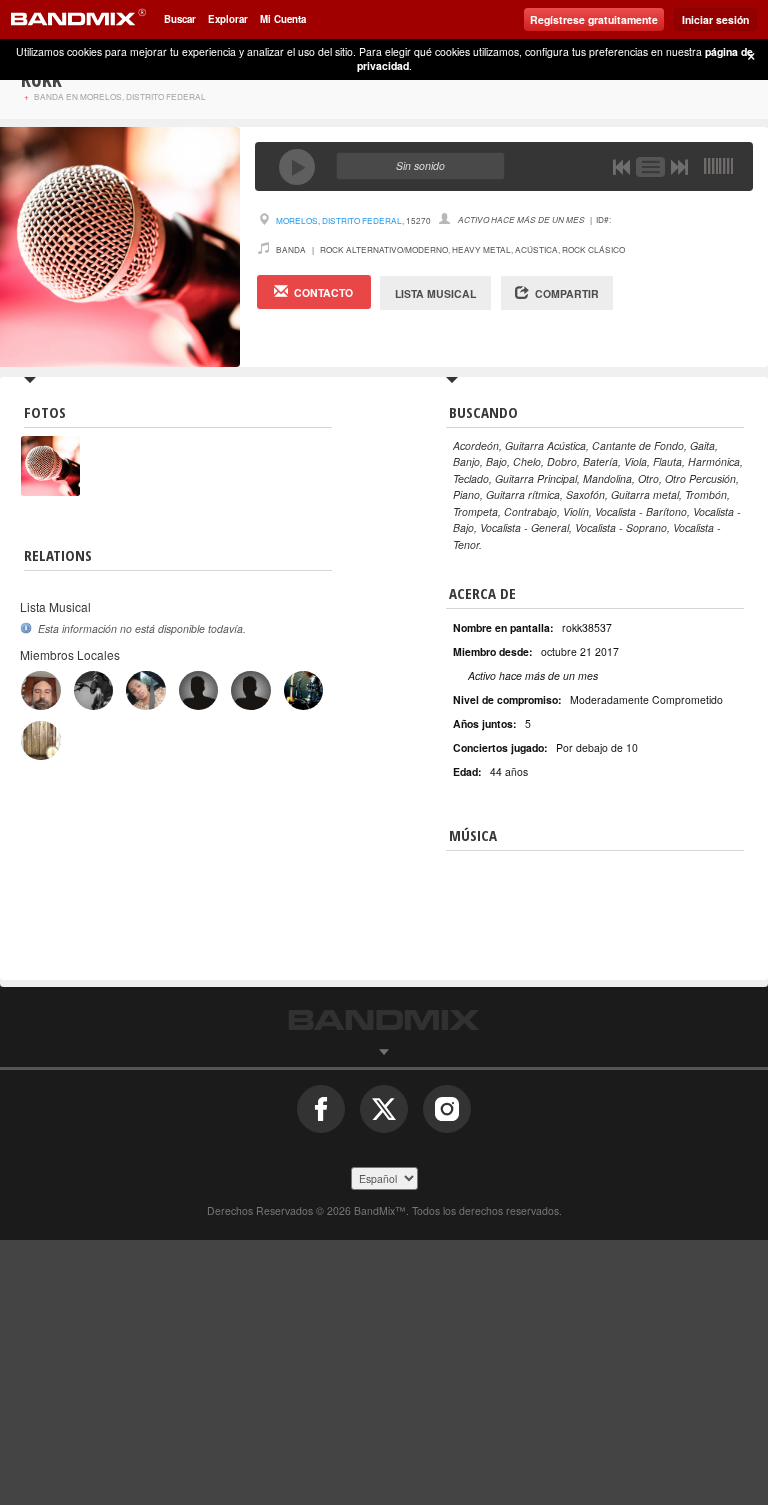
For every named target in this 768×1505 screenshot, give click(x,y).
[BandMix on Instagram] (447, 1116)
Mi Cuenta (283, 19)
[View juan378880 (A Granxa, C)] (40, 690)
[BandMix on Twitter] (384, 1116)
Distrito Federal (362, 220)
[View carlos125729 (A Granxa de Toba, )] (250, 690)
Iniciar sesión (715, 19)
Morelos (297, 220)
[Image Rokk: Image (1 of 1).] (51, 443)
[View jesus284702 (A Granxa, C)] (93, 690)
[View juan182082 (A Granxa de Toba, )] (198, 690)
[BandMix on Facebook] (321, 1116)
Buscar (180, 19)
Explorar (228, 19)
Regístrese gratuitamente (594, 19)
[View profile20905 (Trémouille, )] (303, 690)
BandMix (384, 1020)
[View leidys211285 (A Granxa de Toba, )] (145, 690)
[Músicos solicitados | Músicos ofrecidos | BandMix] (78, 20)
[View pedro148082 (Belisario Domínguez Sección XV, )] (40, 740)
